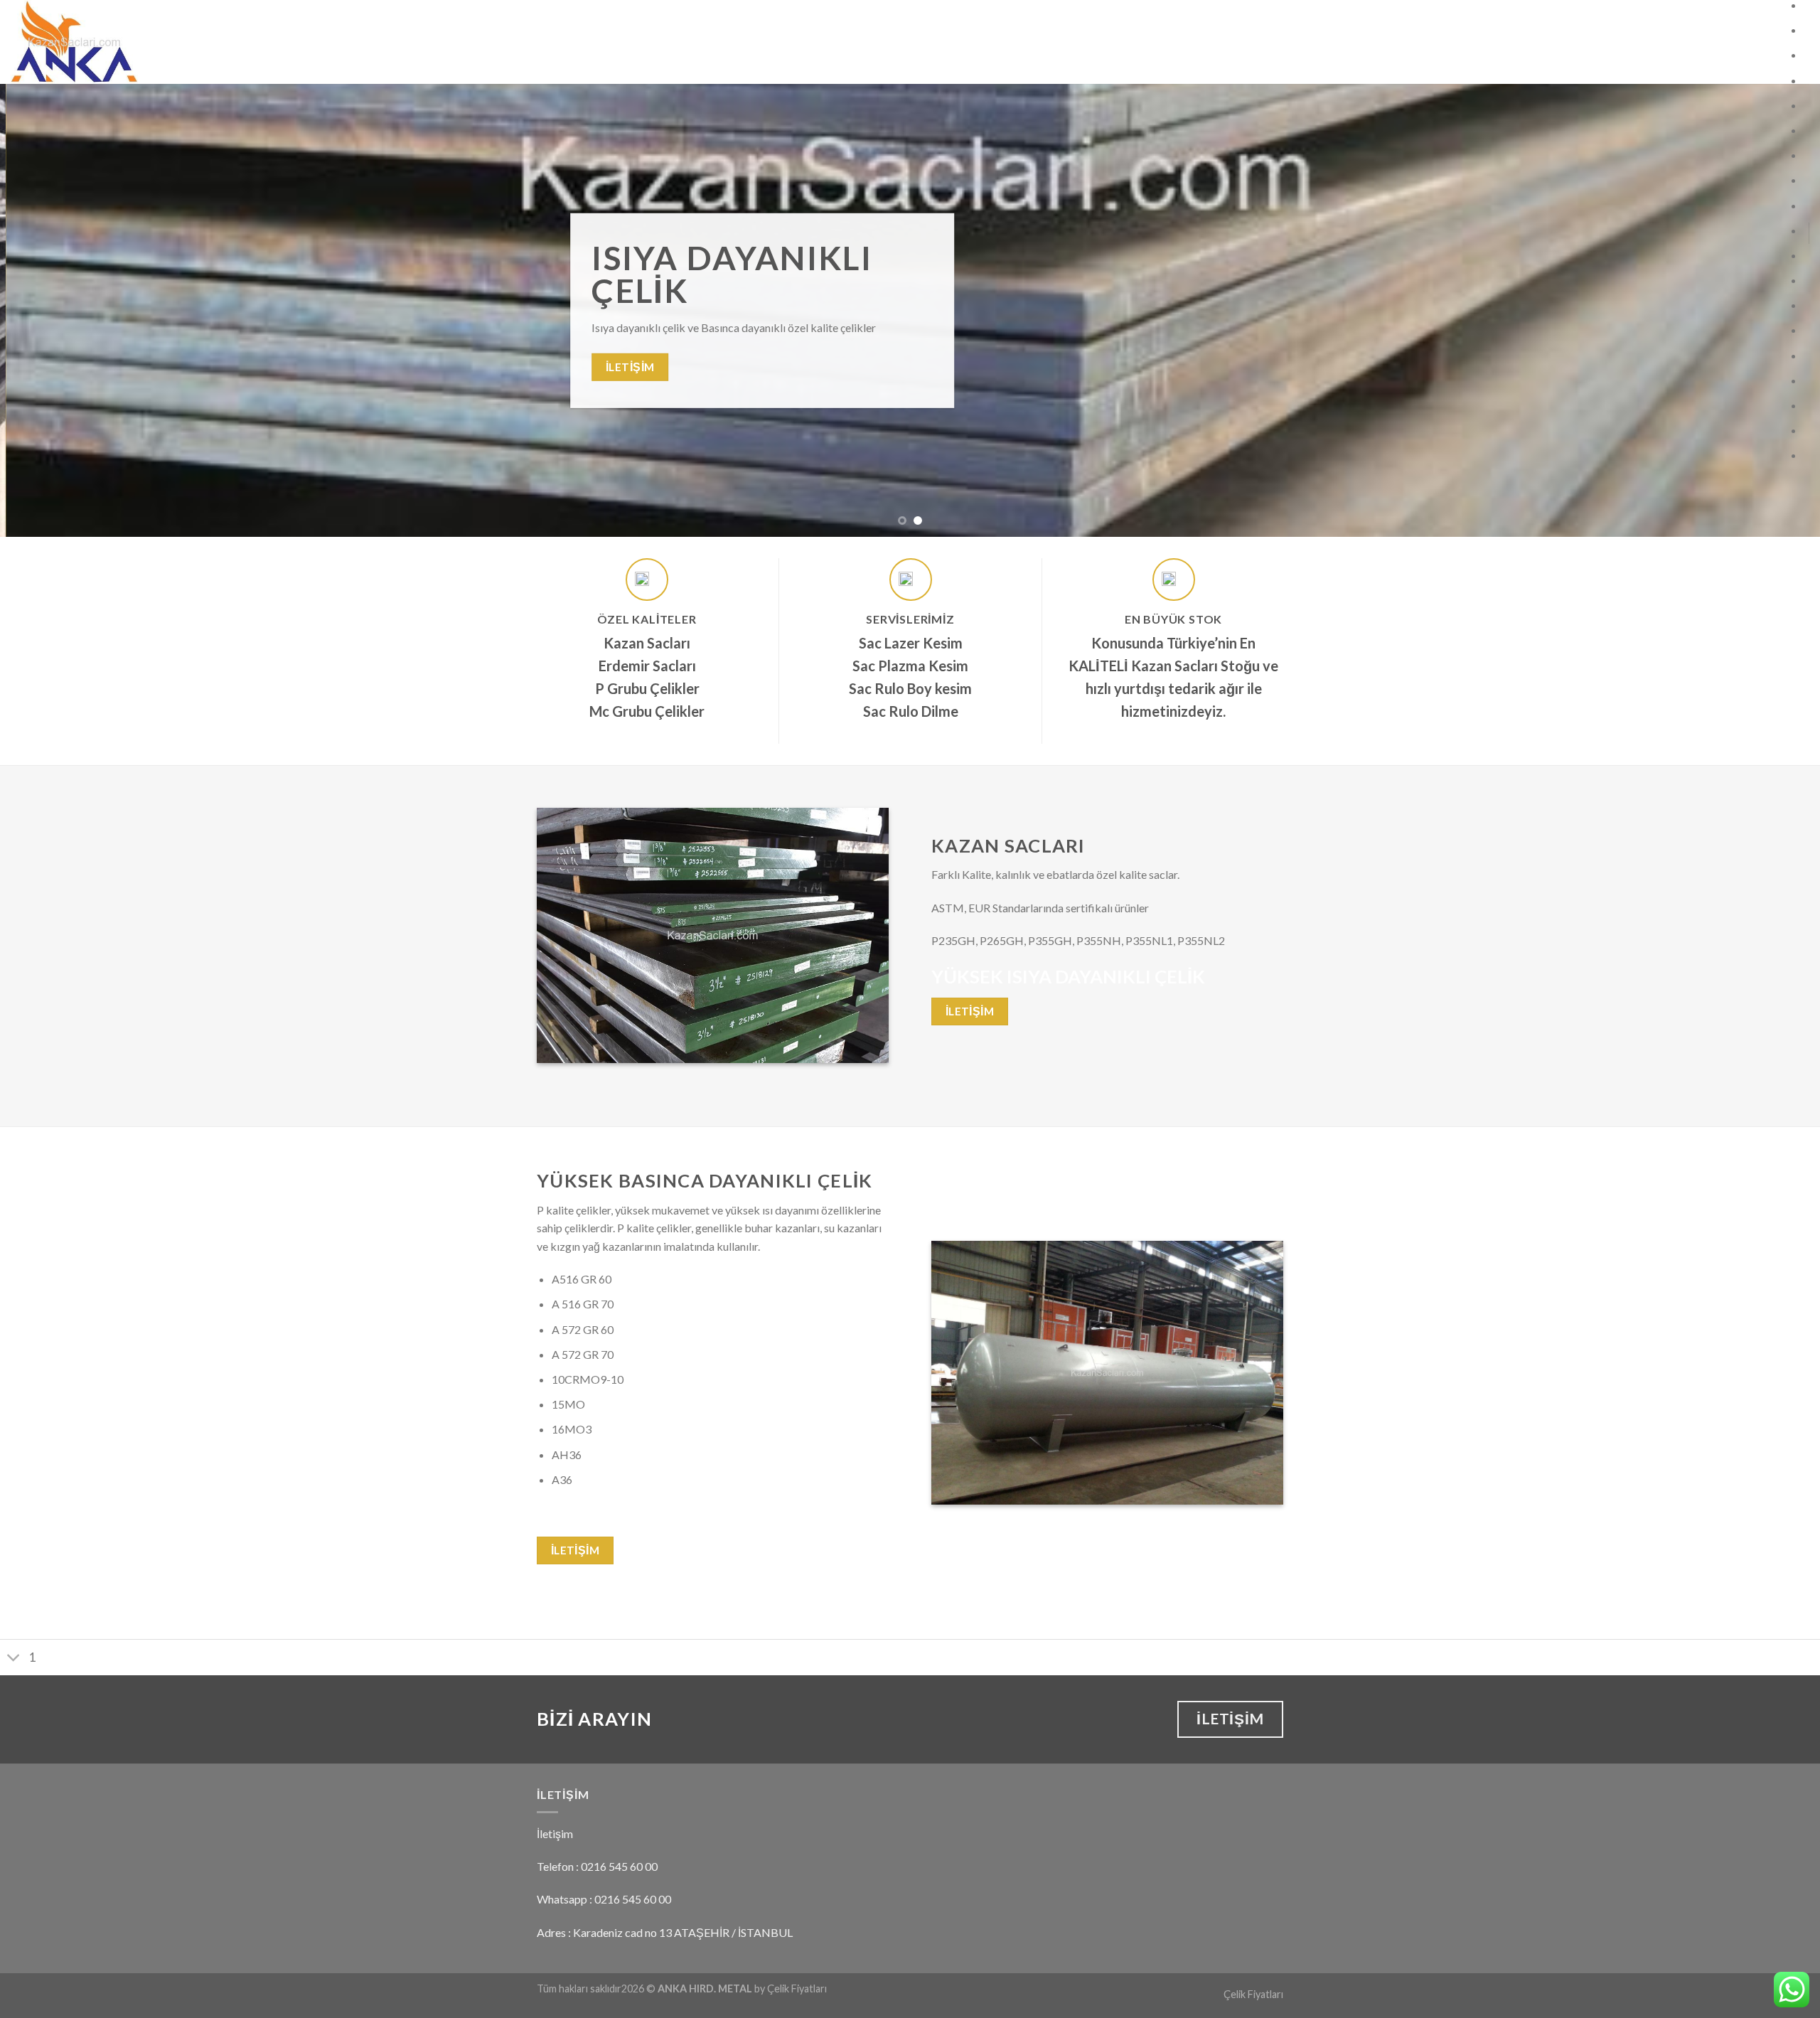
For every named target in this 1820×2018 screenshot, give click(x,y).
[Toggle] (14, 1659)
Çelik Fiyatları (1253, 1994)
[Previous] (54, 310)
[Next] (1766, 310)
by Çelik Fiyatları (791, 1988)
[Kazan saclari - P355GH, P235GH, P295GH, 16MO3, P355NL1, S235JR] (142, 42)
